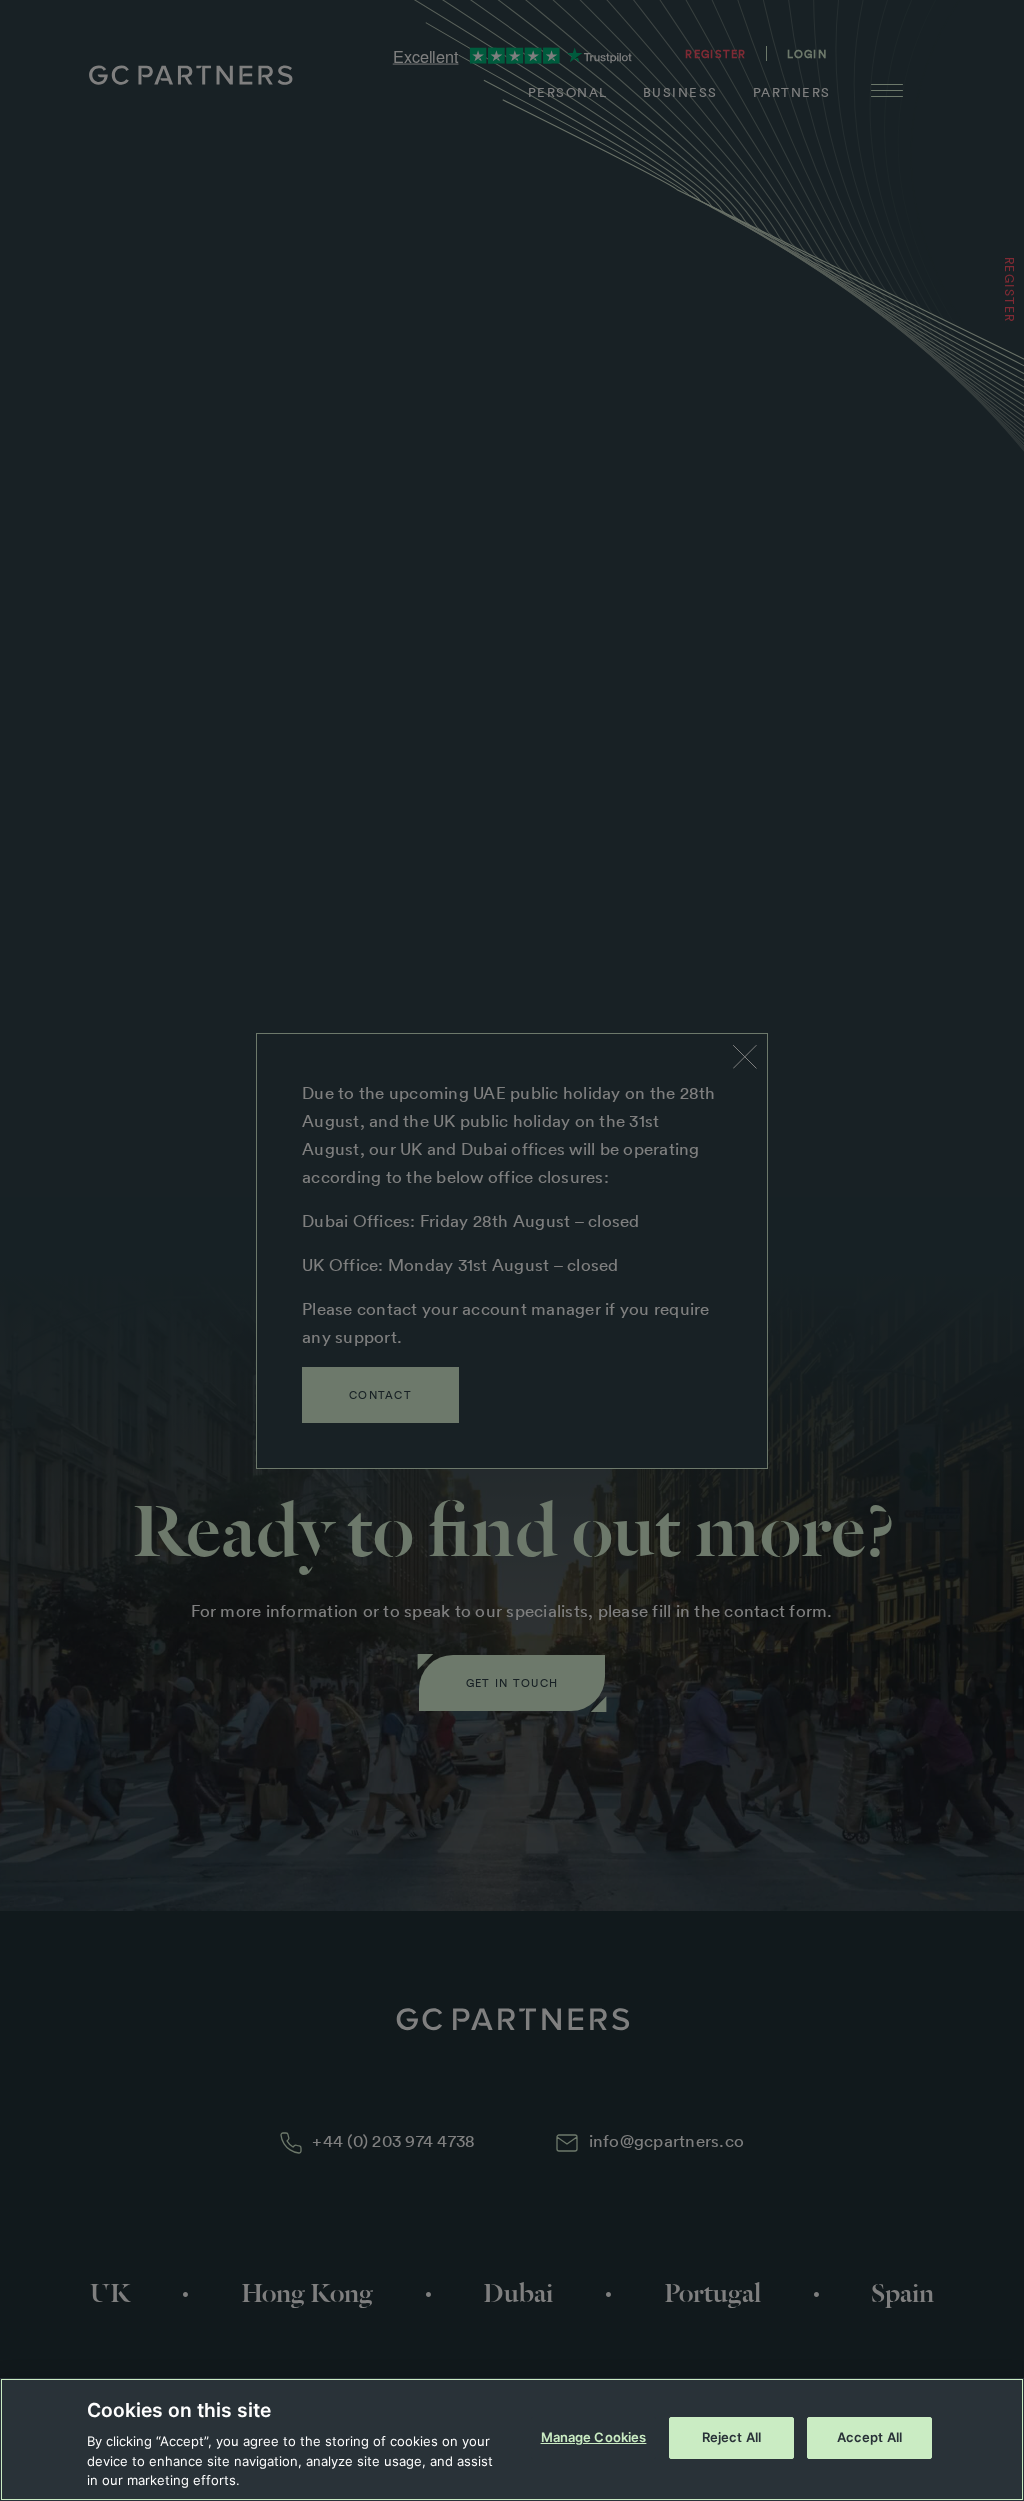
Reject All (731, 2437)
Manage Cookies (594, 2437)
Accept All (869, 2437)
